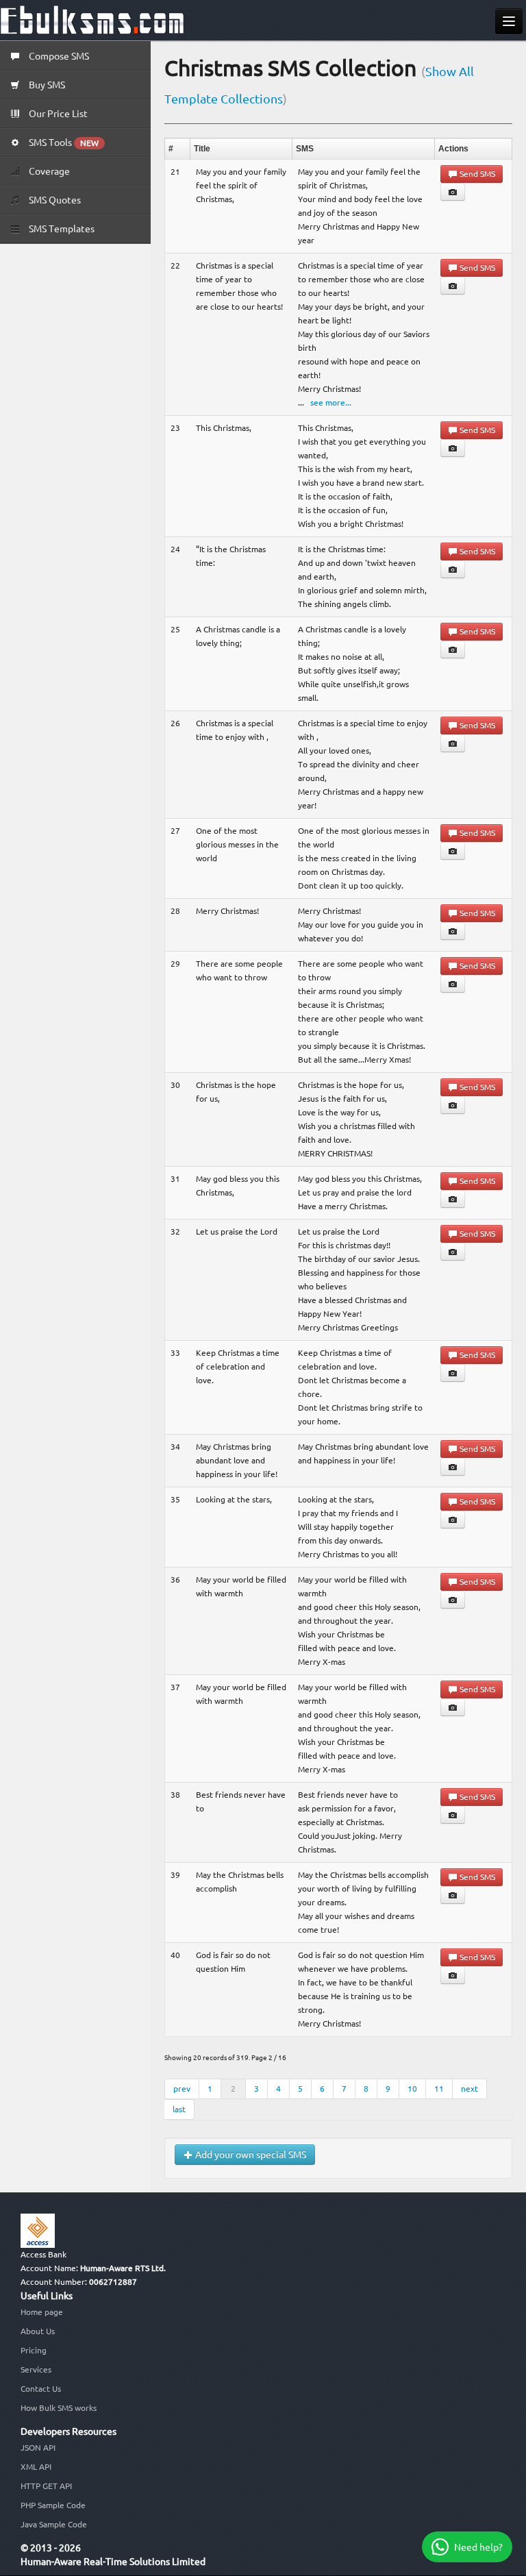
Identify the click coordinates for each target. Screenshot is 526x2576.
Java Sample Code (54, 2524)
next (469, 2089)
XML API (36, 2467)
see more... (331, 402)
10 (412, 2089)
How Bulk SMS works (59, 2408)
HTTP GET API (46, 2486)
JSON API (38, 2448)
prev (182, 2089)
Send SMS (476, 174)
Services (36, 2369)
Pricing (34, 2350)
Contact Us (41, 2389)
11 (439, 2089)
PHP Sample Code (53, 2505)
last (179, 2109)
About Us (38, 2331)
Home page (42, 2312)
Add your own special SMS (250, 2155)
